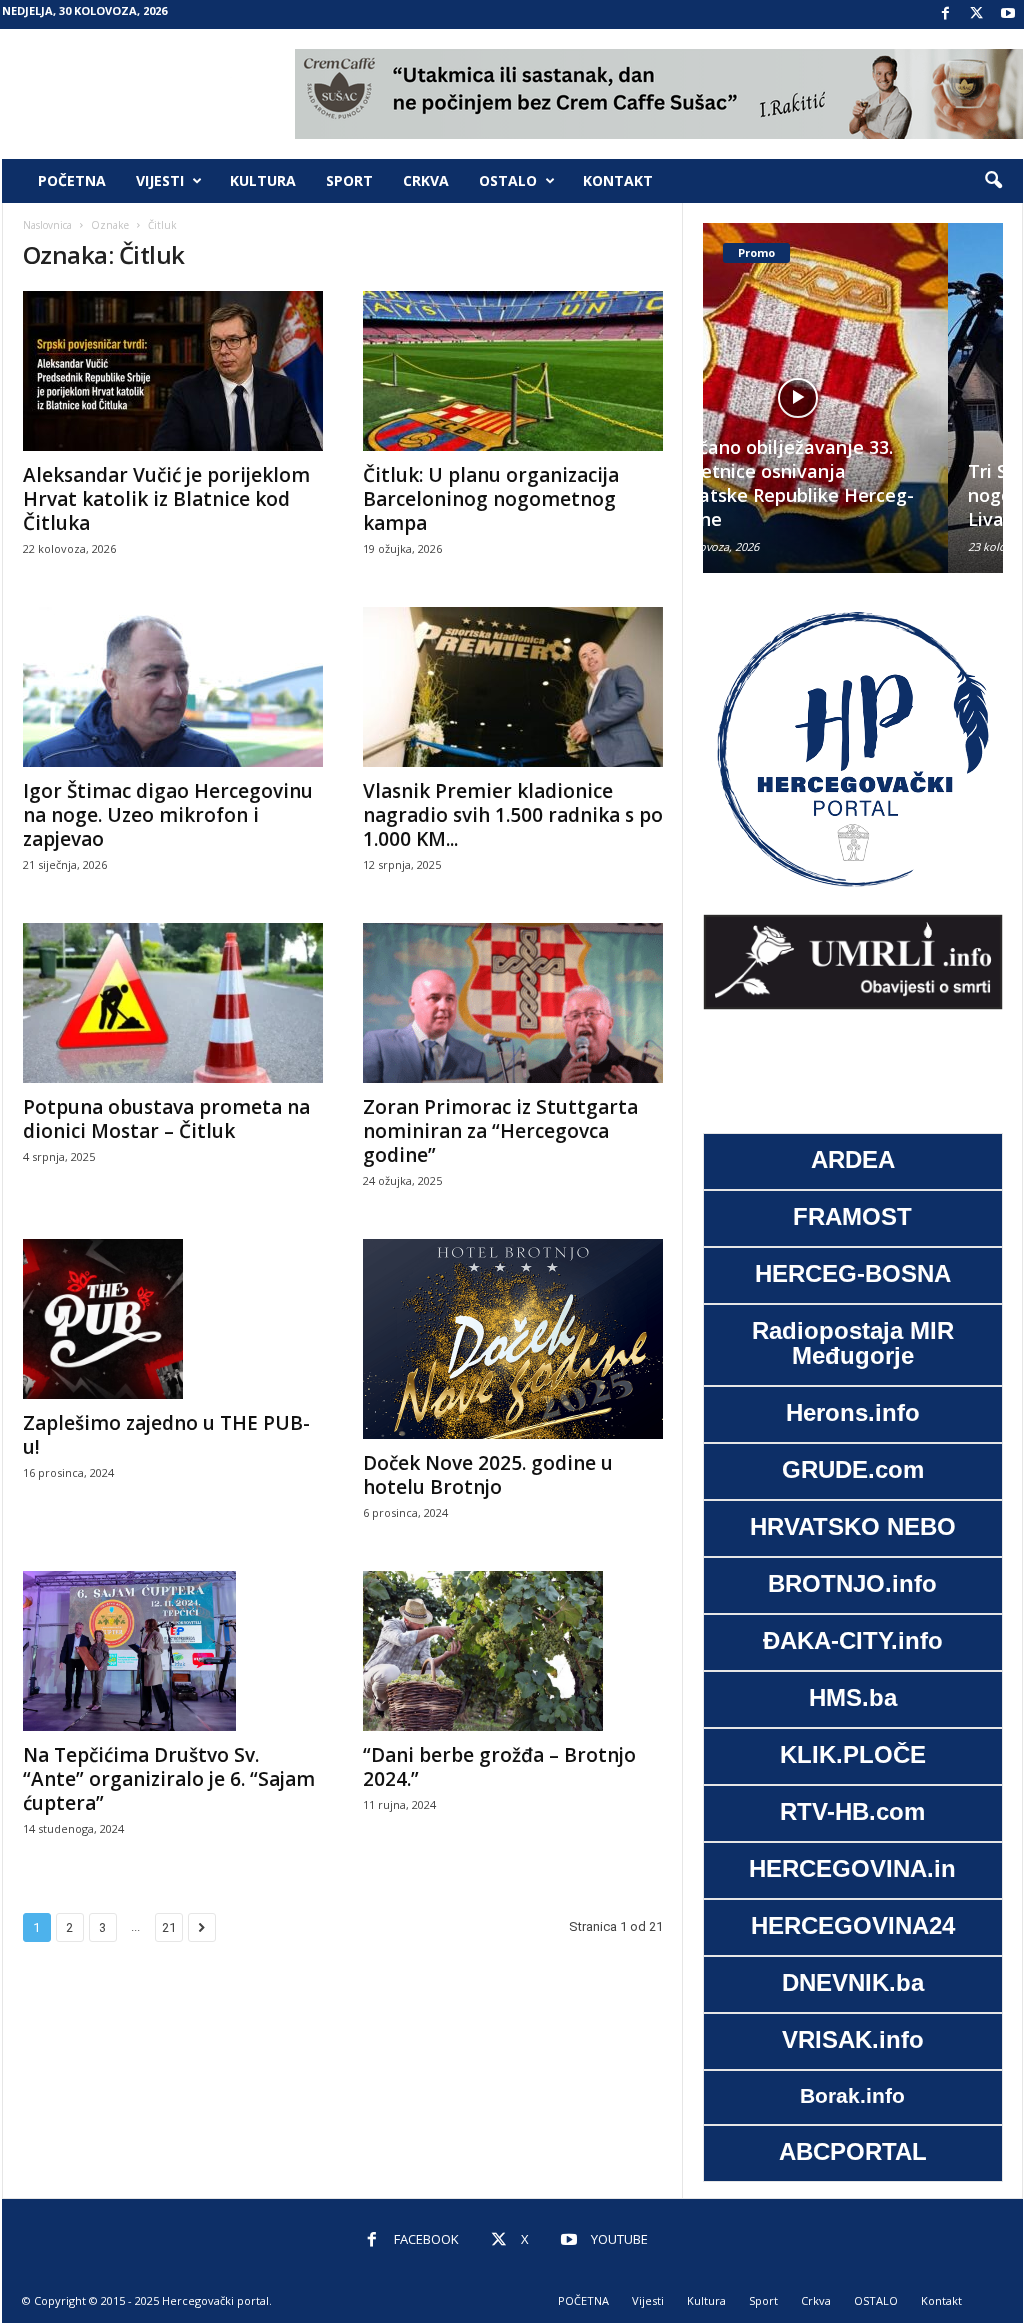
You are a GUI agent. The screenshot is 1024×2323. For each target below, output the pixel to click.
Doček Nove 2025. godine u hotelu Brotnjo (488, 1475)
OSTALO (508, 180)
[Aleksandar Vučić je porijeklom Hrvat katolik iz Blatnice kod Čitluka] (173, 371)
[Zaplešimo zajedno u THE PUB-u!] (173, 1319)
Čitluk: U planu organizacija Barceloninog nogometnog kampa (491, 499)
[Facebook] (946, 14)
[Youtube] (1008, 14)
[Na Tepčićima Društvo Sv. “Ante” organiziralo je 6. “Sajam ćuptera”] (173, 1651)
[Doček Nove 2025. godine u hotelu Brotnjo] (513, 1339)
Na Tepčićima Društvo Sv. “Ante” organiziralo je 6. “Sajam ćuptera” (169, 1779)
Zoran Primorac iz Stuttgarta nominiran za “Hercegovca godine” (500, 1131)
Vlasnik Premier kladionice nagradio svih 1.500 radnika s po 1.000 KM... (513, 815)
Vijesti (160, 180)
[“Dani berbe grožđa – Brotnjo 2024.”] (513, 1651)
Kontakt (618, 180)
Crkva (426, 180)
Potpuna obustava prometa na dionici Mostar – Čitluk (166, 1119)
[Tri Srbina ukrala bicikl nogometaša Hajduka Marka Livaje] (853, 398)
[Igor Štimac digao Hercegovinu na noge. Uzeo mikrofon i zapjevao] (173, 687)
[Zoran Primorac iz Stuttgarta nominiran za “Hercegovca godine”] (513, 1003)
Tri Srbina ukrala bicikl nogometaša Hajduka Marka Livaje (848, 495)
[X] (977, 14)
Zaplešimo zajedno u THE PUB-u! (166, 1435)
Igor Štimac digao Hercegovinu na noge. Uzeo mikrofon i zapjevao (168, 815)
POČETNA (72, 180)
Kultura (263, 180)
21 (169, 1927)
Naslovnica (47, 225)
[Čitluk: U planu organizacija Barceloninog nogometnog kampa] (513, 371)
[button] (993, 181)
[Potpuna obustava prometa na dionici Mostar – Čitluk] (173, 1003)
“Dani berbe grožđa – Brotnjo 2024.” (499, 1767)
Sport (349, 180)
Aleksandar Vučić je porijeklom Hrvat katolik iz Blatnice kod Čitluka (166, 499)
